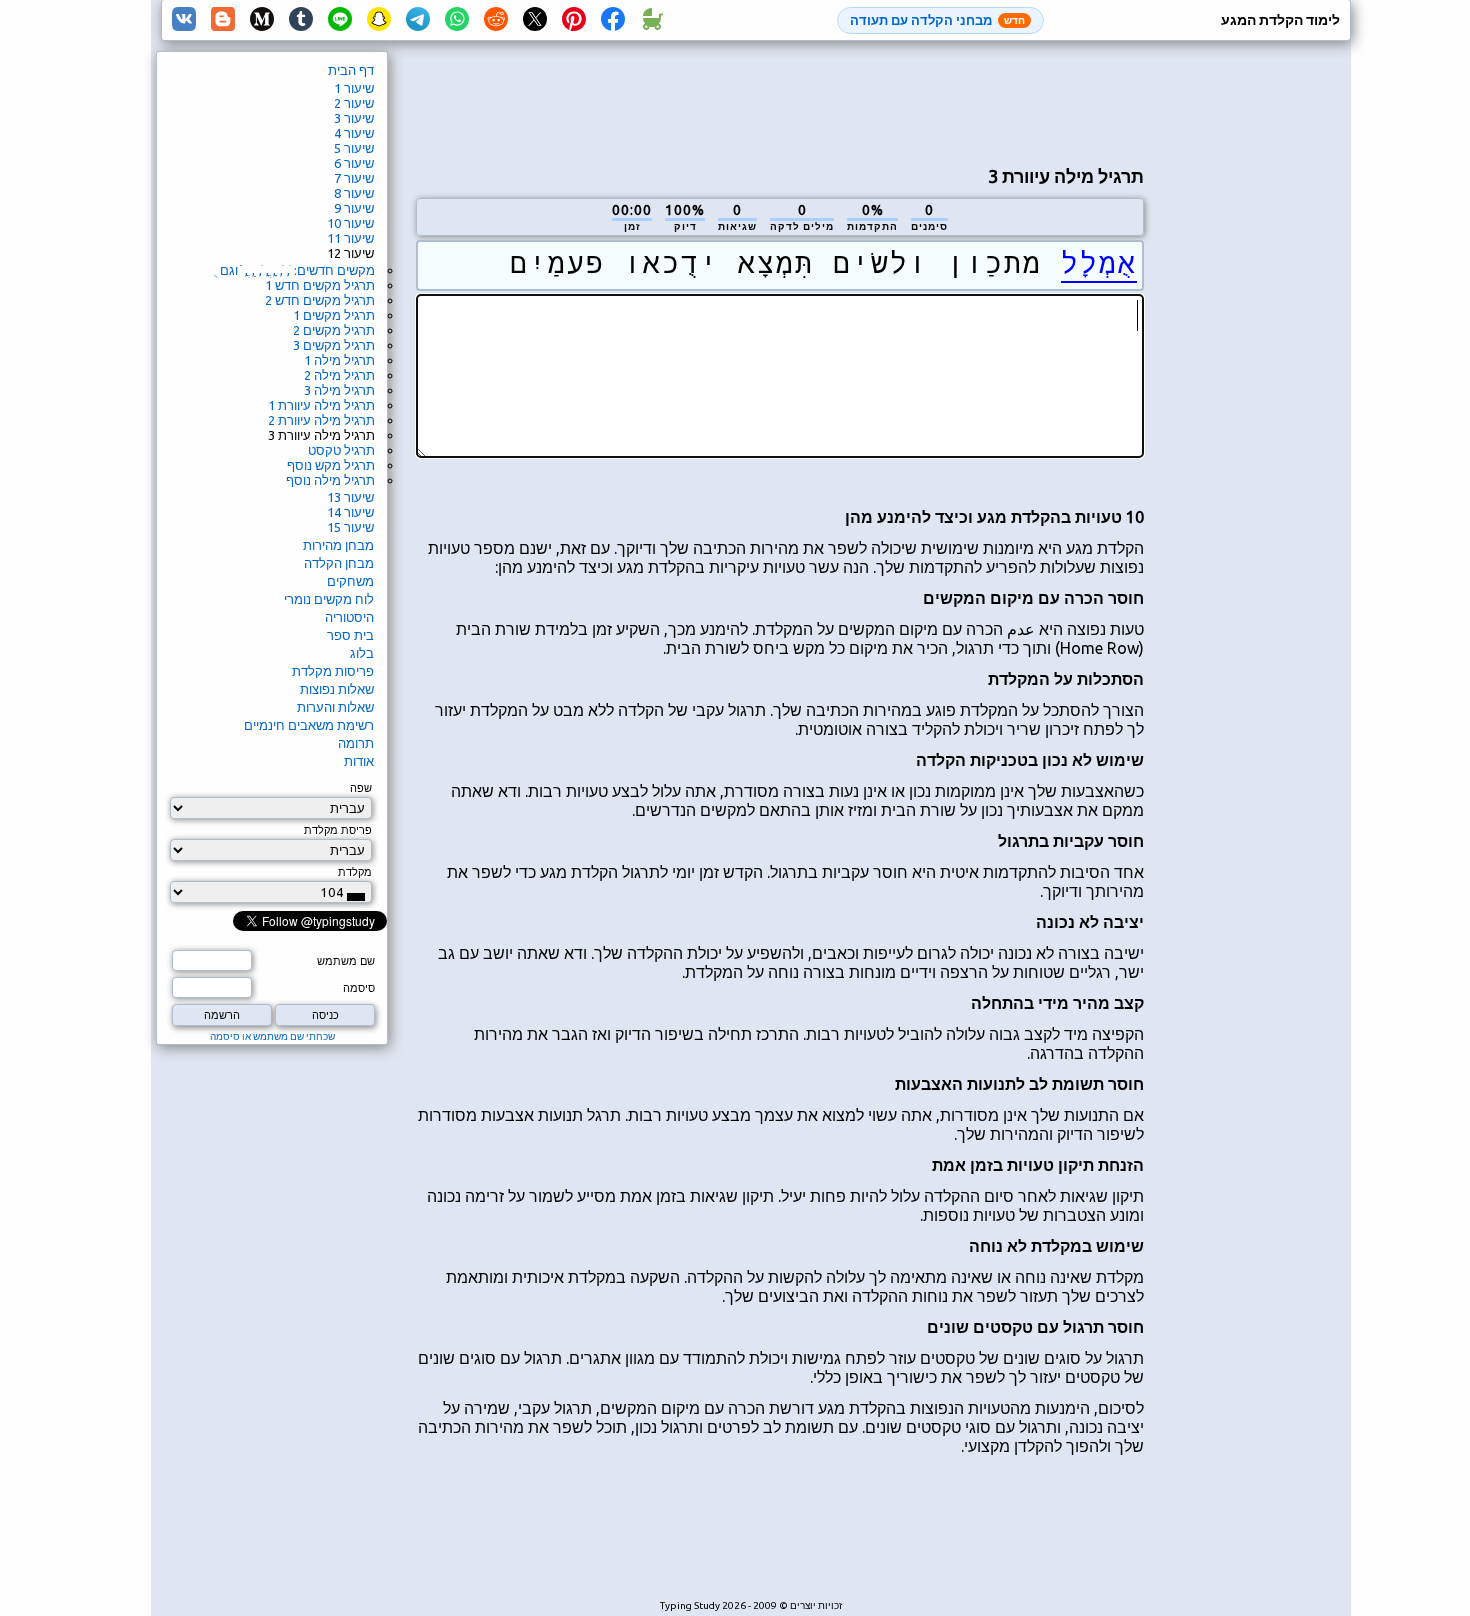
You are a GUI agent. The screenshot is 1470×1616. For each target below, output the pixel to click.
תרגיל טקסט (341, 450)
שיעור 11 (350, 238)
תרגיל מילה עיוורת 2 (321, 420)
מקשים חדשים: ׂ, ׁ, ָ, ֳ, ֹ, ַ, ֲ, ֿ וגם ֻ (295, 270)
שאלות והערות (335, 707)
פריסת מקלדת (338, 830)
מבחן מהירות (338, 545)
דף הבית (351, 70)
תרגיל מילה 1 (339, 360)
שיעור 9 (354, 208)
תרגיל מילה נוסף (330, 480)
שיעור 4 (354, 133)
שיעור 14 (350, 512)
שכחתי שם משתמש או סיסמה (272, 1036)
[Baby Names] (652, 20)
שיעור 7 (354, 178)
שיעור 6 (354, 163)
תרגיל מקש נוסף (331, 465)
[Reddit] (496, 20)
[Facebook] (613, 20)
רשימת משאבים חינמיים (309, 725)
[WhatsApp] (457, 20)
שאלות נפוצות (337, 689)
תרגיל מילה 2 (339, 375)
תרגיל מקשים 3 (334, 345)
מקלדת (355, 872)
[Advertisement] (780, 101)
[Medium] (262, 20)
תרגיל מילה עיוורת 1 (321, 405)
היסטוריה (349, 617)
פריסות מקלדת (333, 671)
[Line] (340, 20)
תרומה (356, 743)
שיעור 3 (354, 118)
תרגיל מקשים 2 (334, 330)
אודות (359, 761)
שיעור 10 (350, 223)
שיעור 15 (350, 527)
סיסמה (359, 988)
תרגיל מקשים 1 (334, 315)
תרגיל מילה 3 (339, 390)
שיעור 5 (354, 148)
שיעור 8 (354, 193)
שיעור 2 (354, 103)
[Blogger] (223, 20)
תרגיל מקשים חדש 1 (320, 285)
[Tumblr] (301, 20)
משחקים (350, 581)
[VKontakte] (184, 20)
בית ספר (350, 635)
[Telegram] (418, 20)
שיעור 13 (350, 497)
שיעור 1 (354, 88)
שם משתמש (346, 961)
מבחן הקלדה (339, 563)
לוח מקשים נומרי (329, 599)
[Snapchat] (379, 20)
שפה (361, 788)
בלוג (362, 653)
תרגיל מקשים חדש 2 (320, 300)
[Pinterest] (574, 20)
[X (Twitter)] (535, 20)
